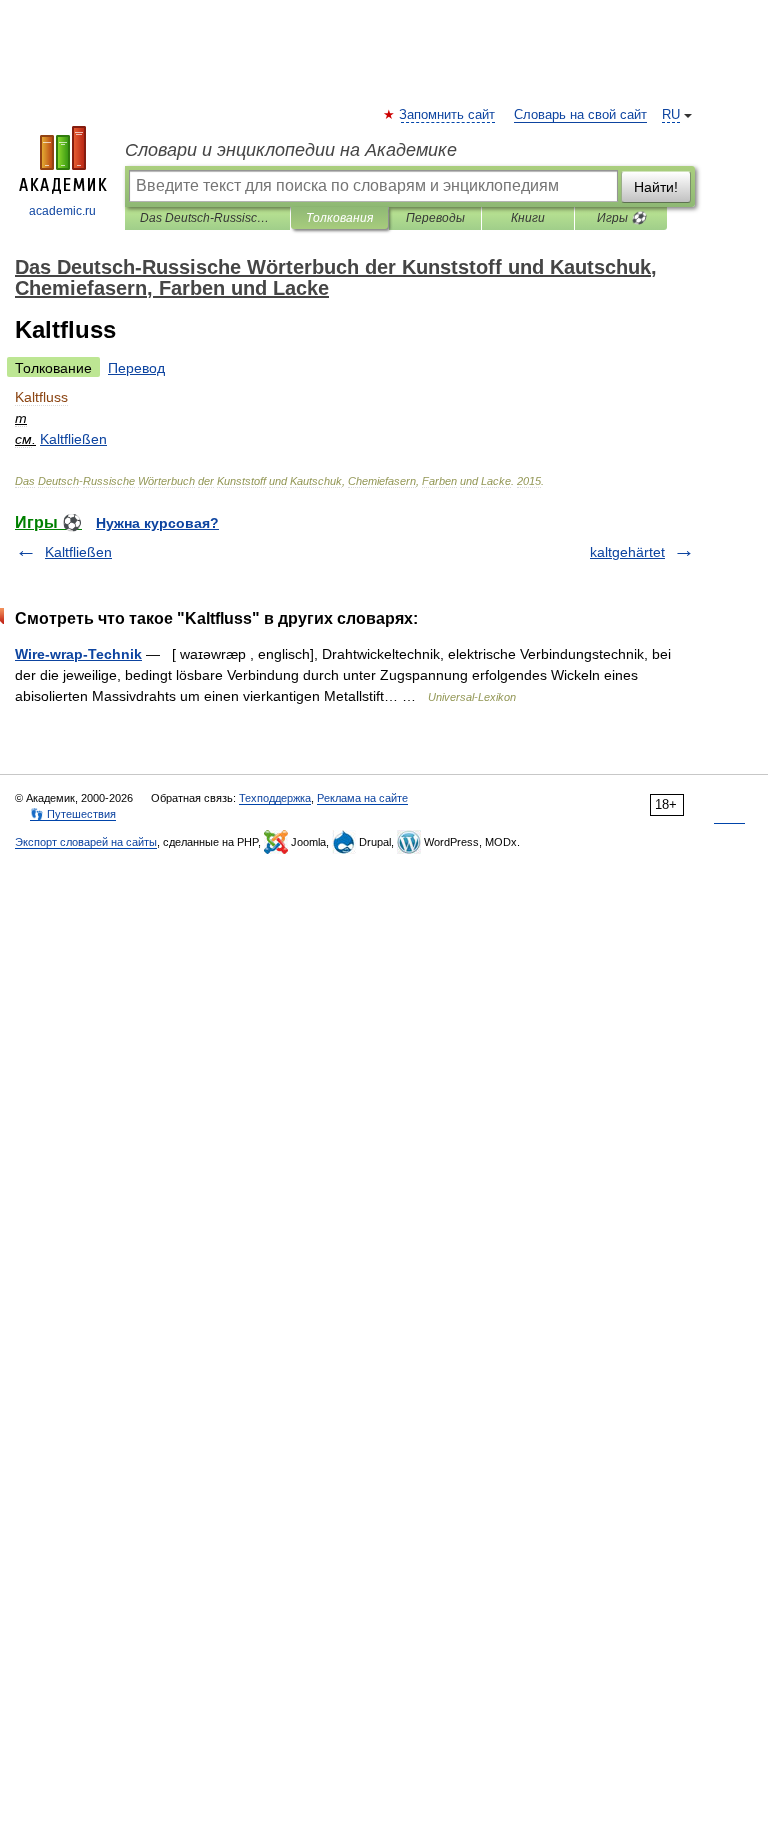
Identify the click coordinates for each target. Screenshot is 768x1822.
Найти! (656, 187)
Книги (528, 218)
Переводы (435, 218)
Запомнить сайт (448, 115)
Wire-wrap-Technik (78, 654)
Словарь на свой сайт (580, 115)
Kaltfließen (78, 552)
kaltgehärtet (627, 552)
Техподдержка (275, 798)
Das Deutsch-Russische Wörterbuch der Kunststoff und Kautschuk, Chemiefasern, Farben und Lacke (207, 218)
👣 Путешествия (73, 814)
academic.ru (62, 211)
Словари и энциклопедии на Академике (291, 150)
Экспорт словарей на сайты (86, 842)
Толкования (339, 218)
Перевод (136, 368)
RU (671, 115)
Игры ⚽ (621, 218)
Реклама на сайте (362, 798)
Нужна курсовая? (157, 523)
